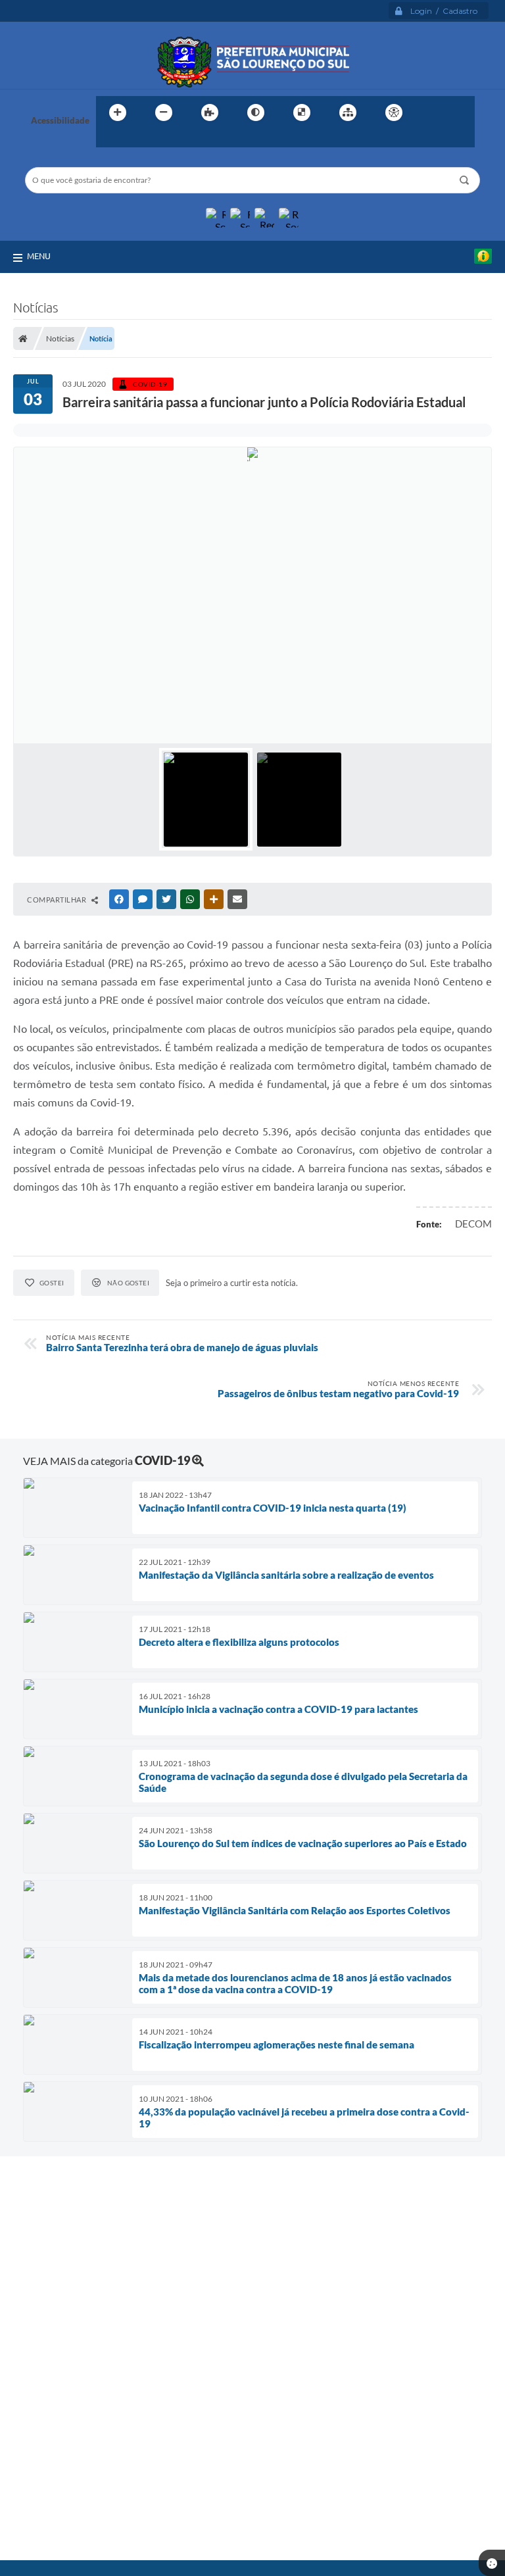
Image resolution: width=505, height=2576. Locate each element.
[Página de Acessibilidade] (394, 112)
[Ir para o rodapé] (138, 139)
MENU (39, 256)
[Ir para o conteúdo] (431, 112)
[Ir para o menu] (460, 112)
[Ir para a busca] (109, 139)
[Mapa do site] (348, 112)
